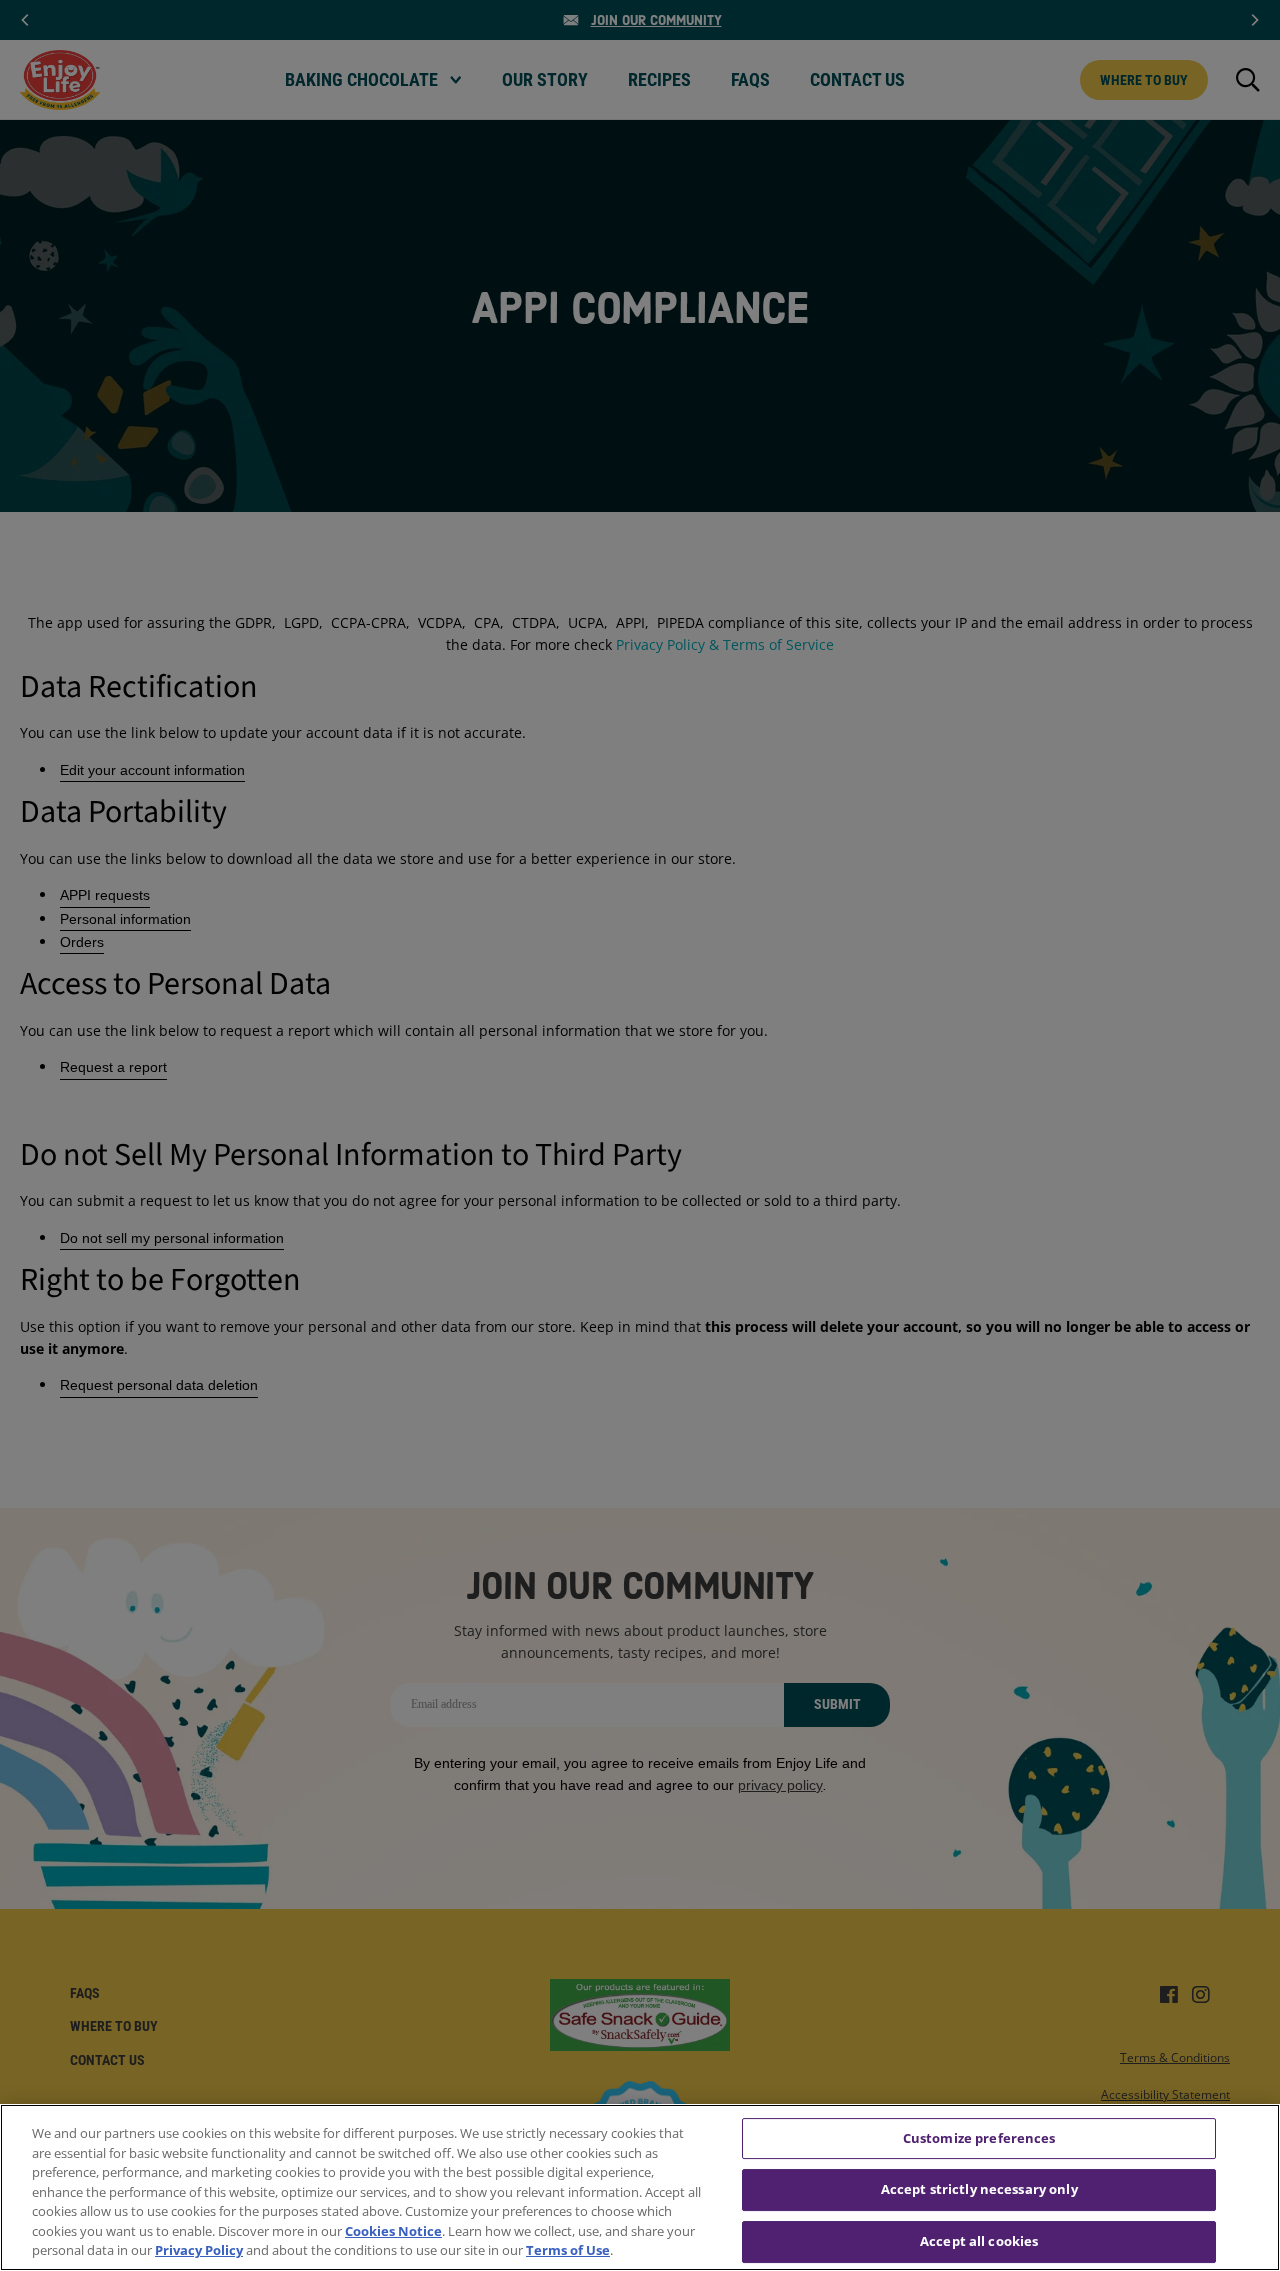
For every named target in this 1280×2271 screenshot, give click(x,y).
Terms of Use (568, 2250)
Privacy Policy (199, 2250)
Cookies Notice (393, 2231)
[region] (640, 2187)
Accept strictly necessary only (979, 2189)
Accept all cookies (979, 2241)
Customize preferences (979, 2138)
